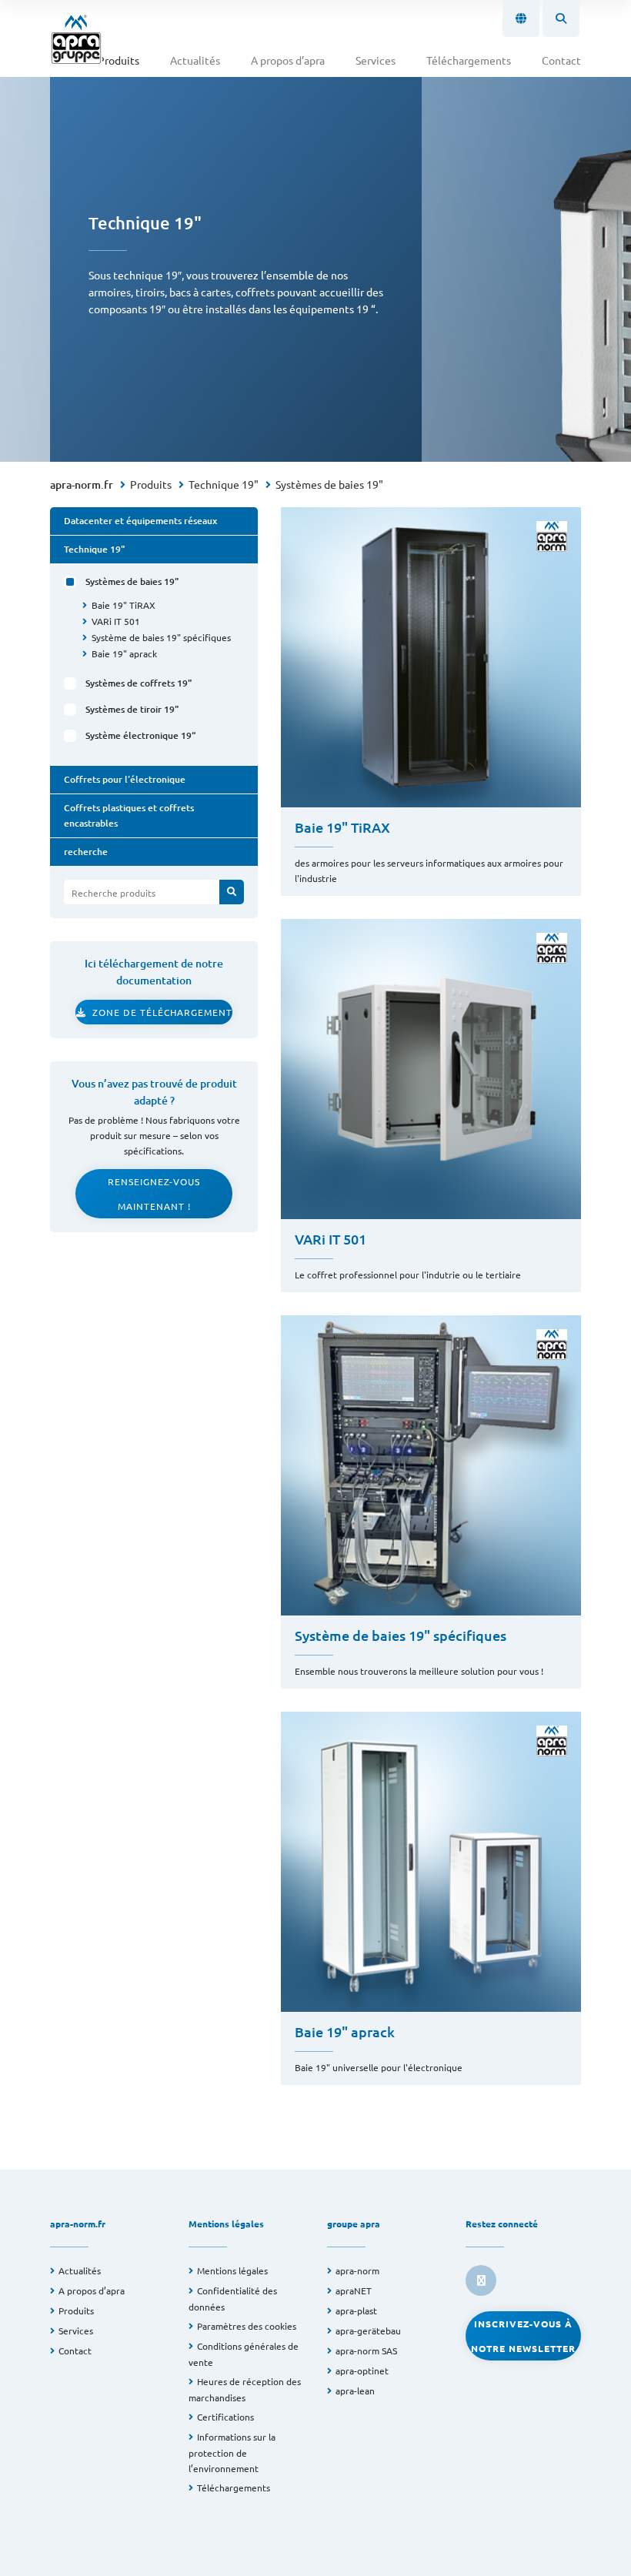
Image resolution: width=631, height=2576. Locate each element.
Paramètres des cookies (247, 2326)
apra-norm (357, 2270)
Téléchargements (469, 60)
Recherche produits (114, 893)
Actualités (195, 60)
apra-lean (355, 2391)
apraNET (354, 2290)
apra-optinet (362, 2371)
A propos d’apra (288, 60)
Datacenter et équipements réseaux (140, 521)
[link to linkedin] (481, 2280)
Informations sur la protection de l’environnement (232, 2452)
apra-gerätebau (368, 2330)
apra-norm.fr (82, 484)
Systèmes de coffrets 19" (139, 683)
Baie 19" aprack (124, 653)
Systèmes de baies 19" (329, 484)
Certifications (225, 2417)
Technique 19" (224, 484)
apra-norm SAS (366, 2350)
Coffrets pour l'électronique (125, 779)
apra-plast (356, 2310)
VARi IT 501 (116, 621)
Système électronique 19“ (143, 735)
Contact (561, 60)
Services (376, 60)
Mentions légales (232, 2270)
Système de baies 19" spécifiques (161, 637)
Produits (119, 60)
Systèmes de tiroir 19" (132, 709)
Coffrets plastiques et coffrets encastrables (129, 815)
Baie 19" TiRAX (124, 605)
